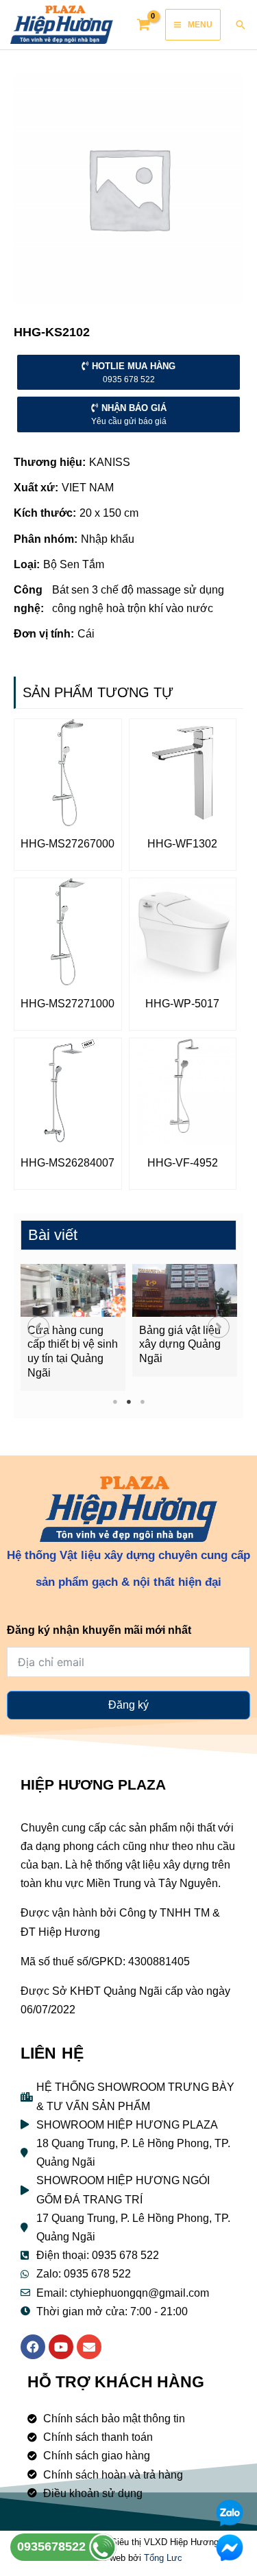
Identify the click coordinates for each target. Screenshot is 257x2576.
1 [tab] (115, 1402)
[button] (38, 1327)
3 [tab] (142, 1402)
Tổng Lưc (163, 2558)
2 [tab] (128, 1402)
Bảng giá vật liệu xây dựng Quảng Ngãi (180, 1345)
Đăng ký (128, 1705)
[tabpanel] (73, 1327)
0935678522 (53, 2546)
